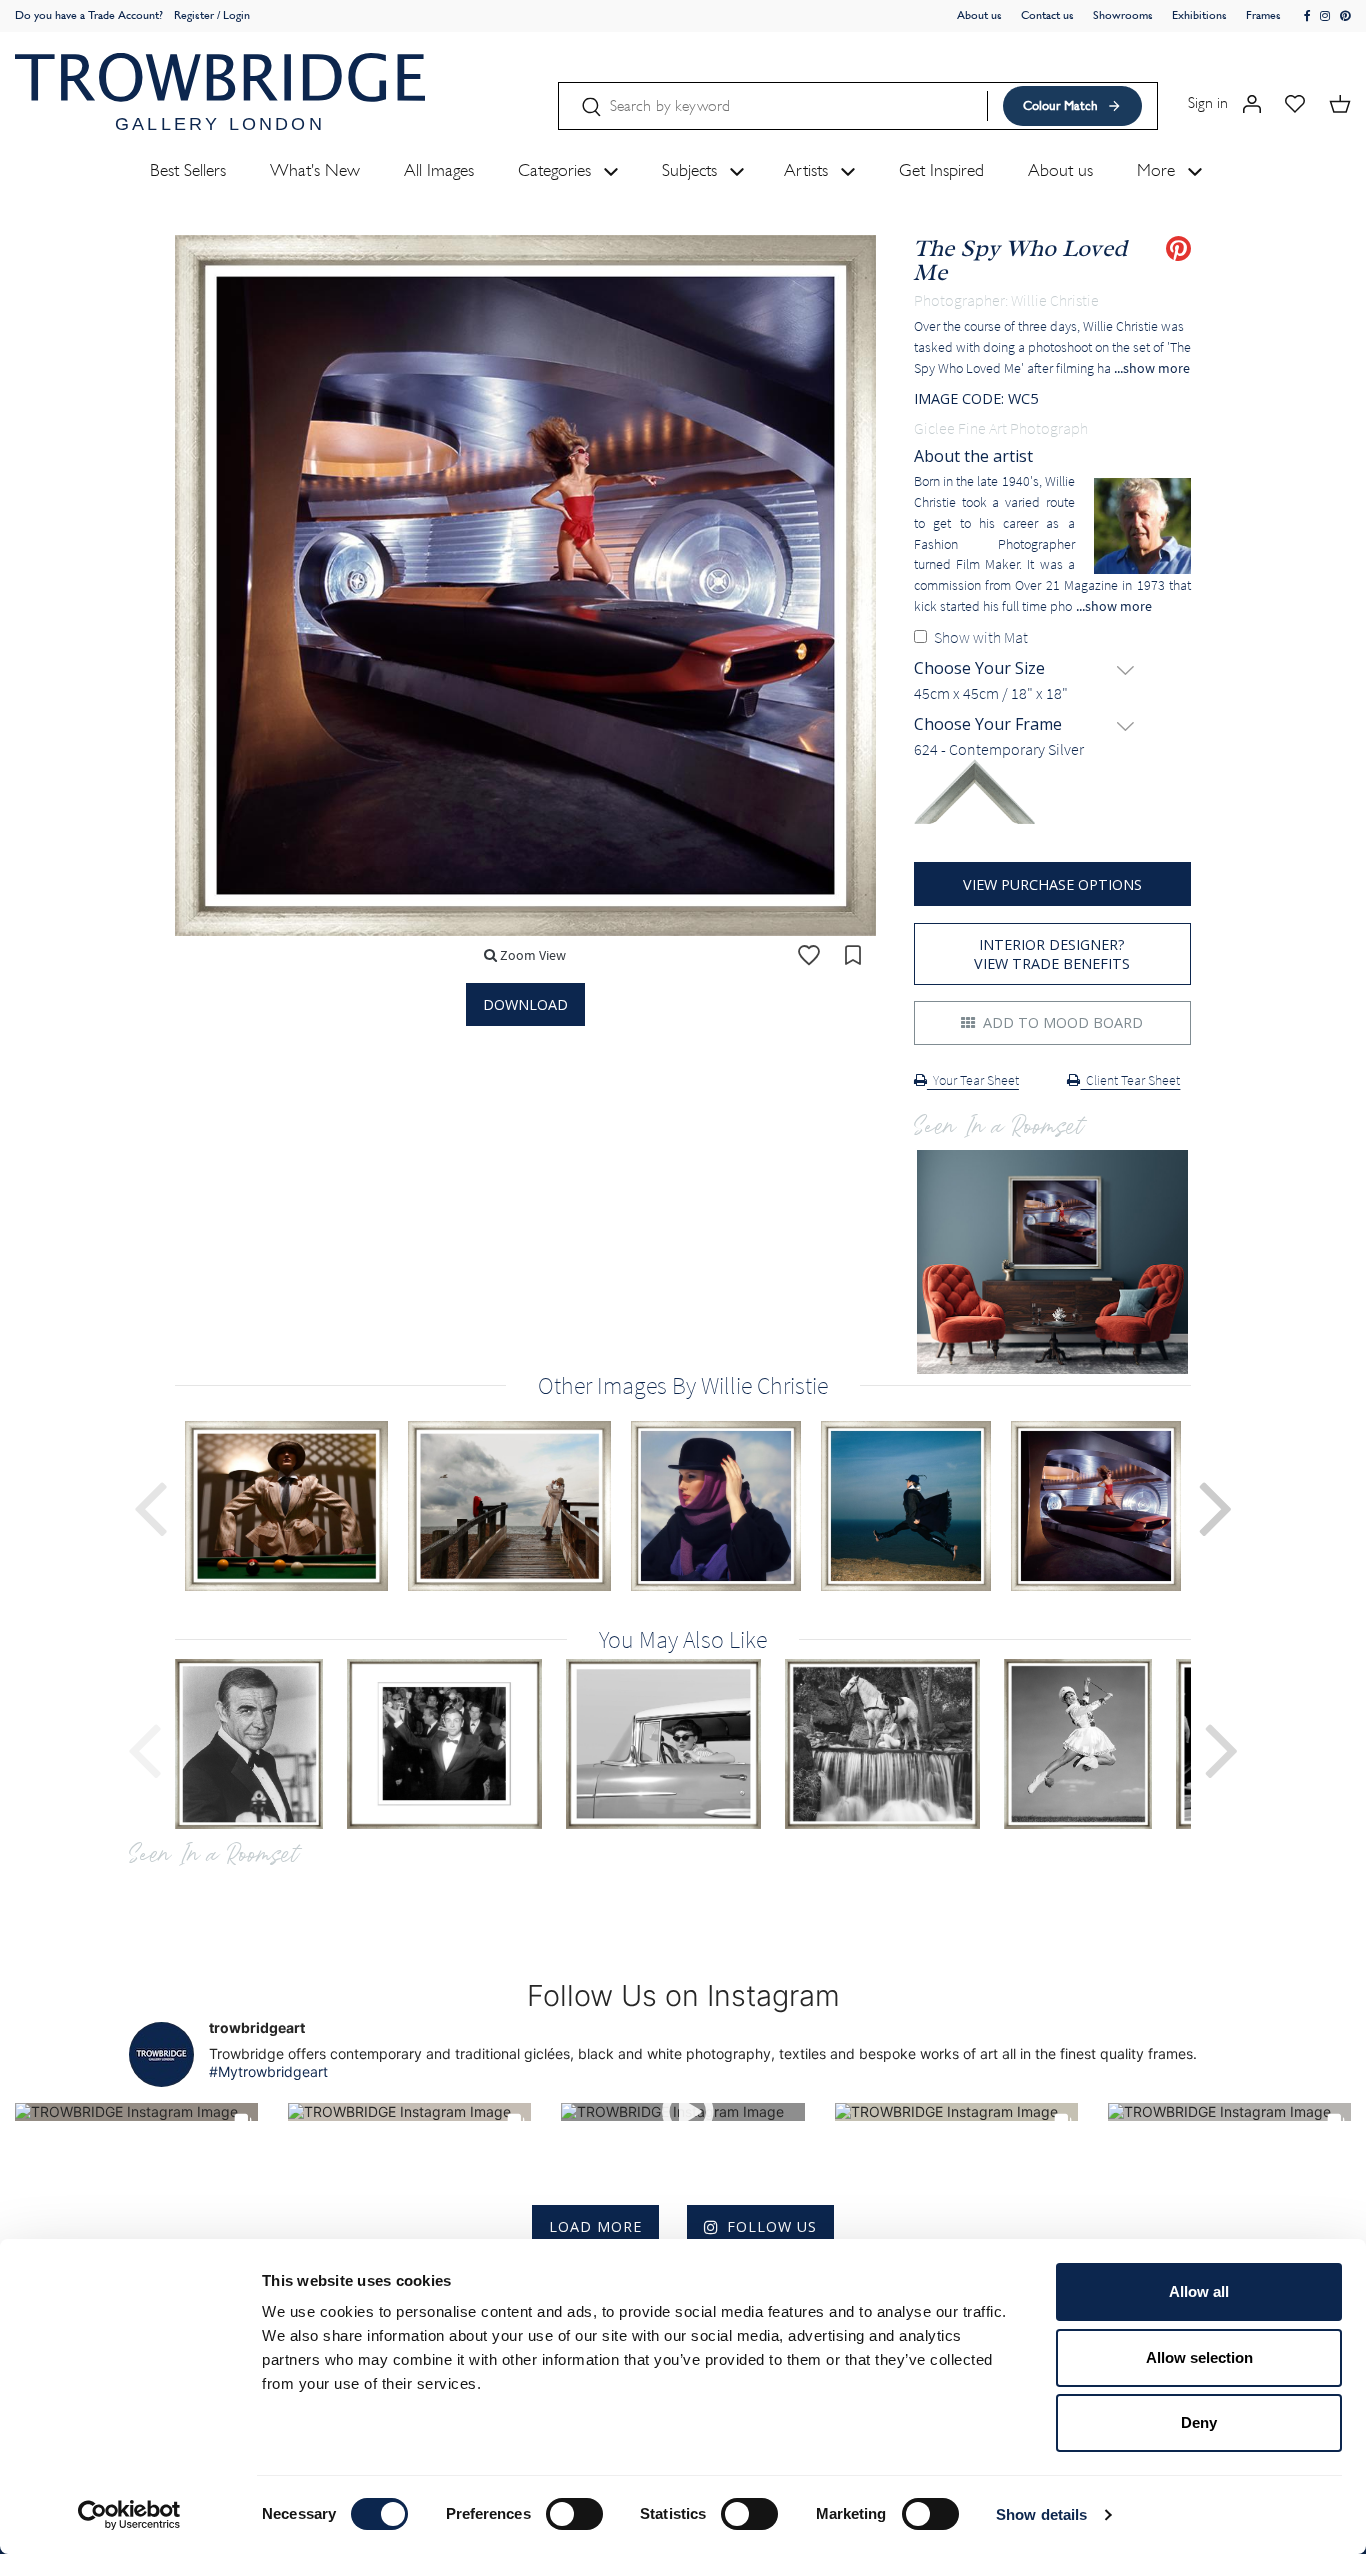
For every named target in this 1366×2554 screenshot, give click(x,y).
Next (1222, 1748)
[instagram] (1325, 16)
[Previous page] (150, 1506)
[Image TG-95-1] (456, 1744)
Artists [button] (808, 170)
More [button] (1158, 170)
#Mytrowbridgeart (268, 2071)
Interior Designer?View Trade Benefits (1052, 954)
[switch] (574, 2514)
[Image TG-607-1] (1090, 1744)
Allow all (1199, 2291)
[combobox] (1052, 694)
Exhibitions (1199, 15)
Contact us (1047, 15)
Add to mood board (1061, 1022)
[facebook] (1308, 16)
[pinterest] (1345, 16)
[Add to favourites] (809, 955)
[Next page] (1216, 1506)
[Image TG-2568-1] (675, 1744)
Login (236, 15)
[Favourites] (1295, 102)
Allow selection (1199, 2357)
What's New (315, 170)
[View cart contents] (1340, 102)
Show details (1041, 2514)
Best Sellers (188, 170)
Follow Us (772, 2226)
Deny (1199, 2422)
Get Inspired (941, 170)
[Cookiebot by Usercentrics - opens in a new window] (129, 2515)
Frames (1263, 15)
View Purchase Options (1052, 884)
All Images (439, 170)
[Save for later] (853, 955)
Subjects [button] (692, 170)
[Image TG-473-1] (261, 1744)
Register (194, 15)
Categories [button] (557, 170)
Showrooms (1123, 15)
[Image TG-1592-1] (894, 1744)
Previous (144, 1748)
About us (979, 15)
